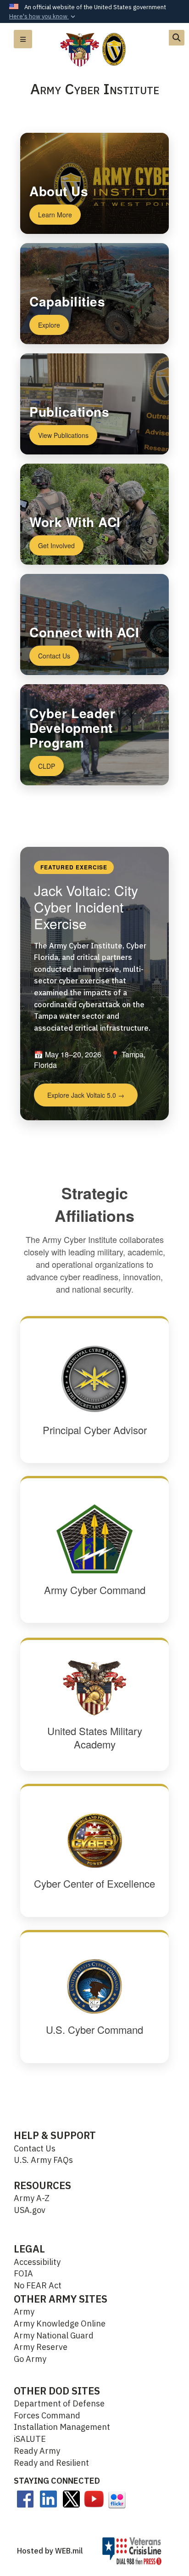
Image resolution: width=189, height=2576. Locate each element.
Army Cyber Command (95, 1590)
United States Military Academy (95, 1737)
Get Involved (56, 545)
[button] (43, 17)
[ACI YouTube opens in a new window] (94, 2498)
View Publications (63, 435)
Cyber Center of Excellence (94, 1883)
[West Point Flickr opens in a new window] (117, 2499)
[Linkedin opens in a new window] (48, 2498)
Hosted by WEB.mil (50, 2551)
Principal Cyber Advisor (95, 1430)
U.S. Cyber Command (94, 2029)
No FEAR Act (38, 2285)
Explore (49, 325)
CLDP (47, 766)
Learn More (55, 215)
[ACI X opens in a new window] (71, 2498)
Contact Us (54, 656)
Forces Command (47, 2415)
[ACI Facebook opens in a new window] (25, 2498)
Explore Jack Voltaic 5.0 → (86, 1095)
